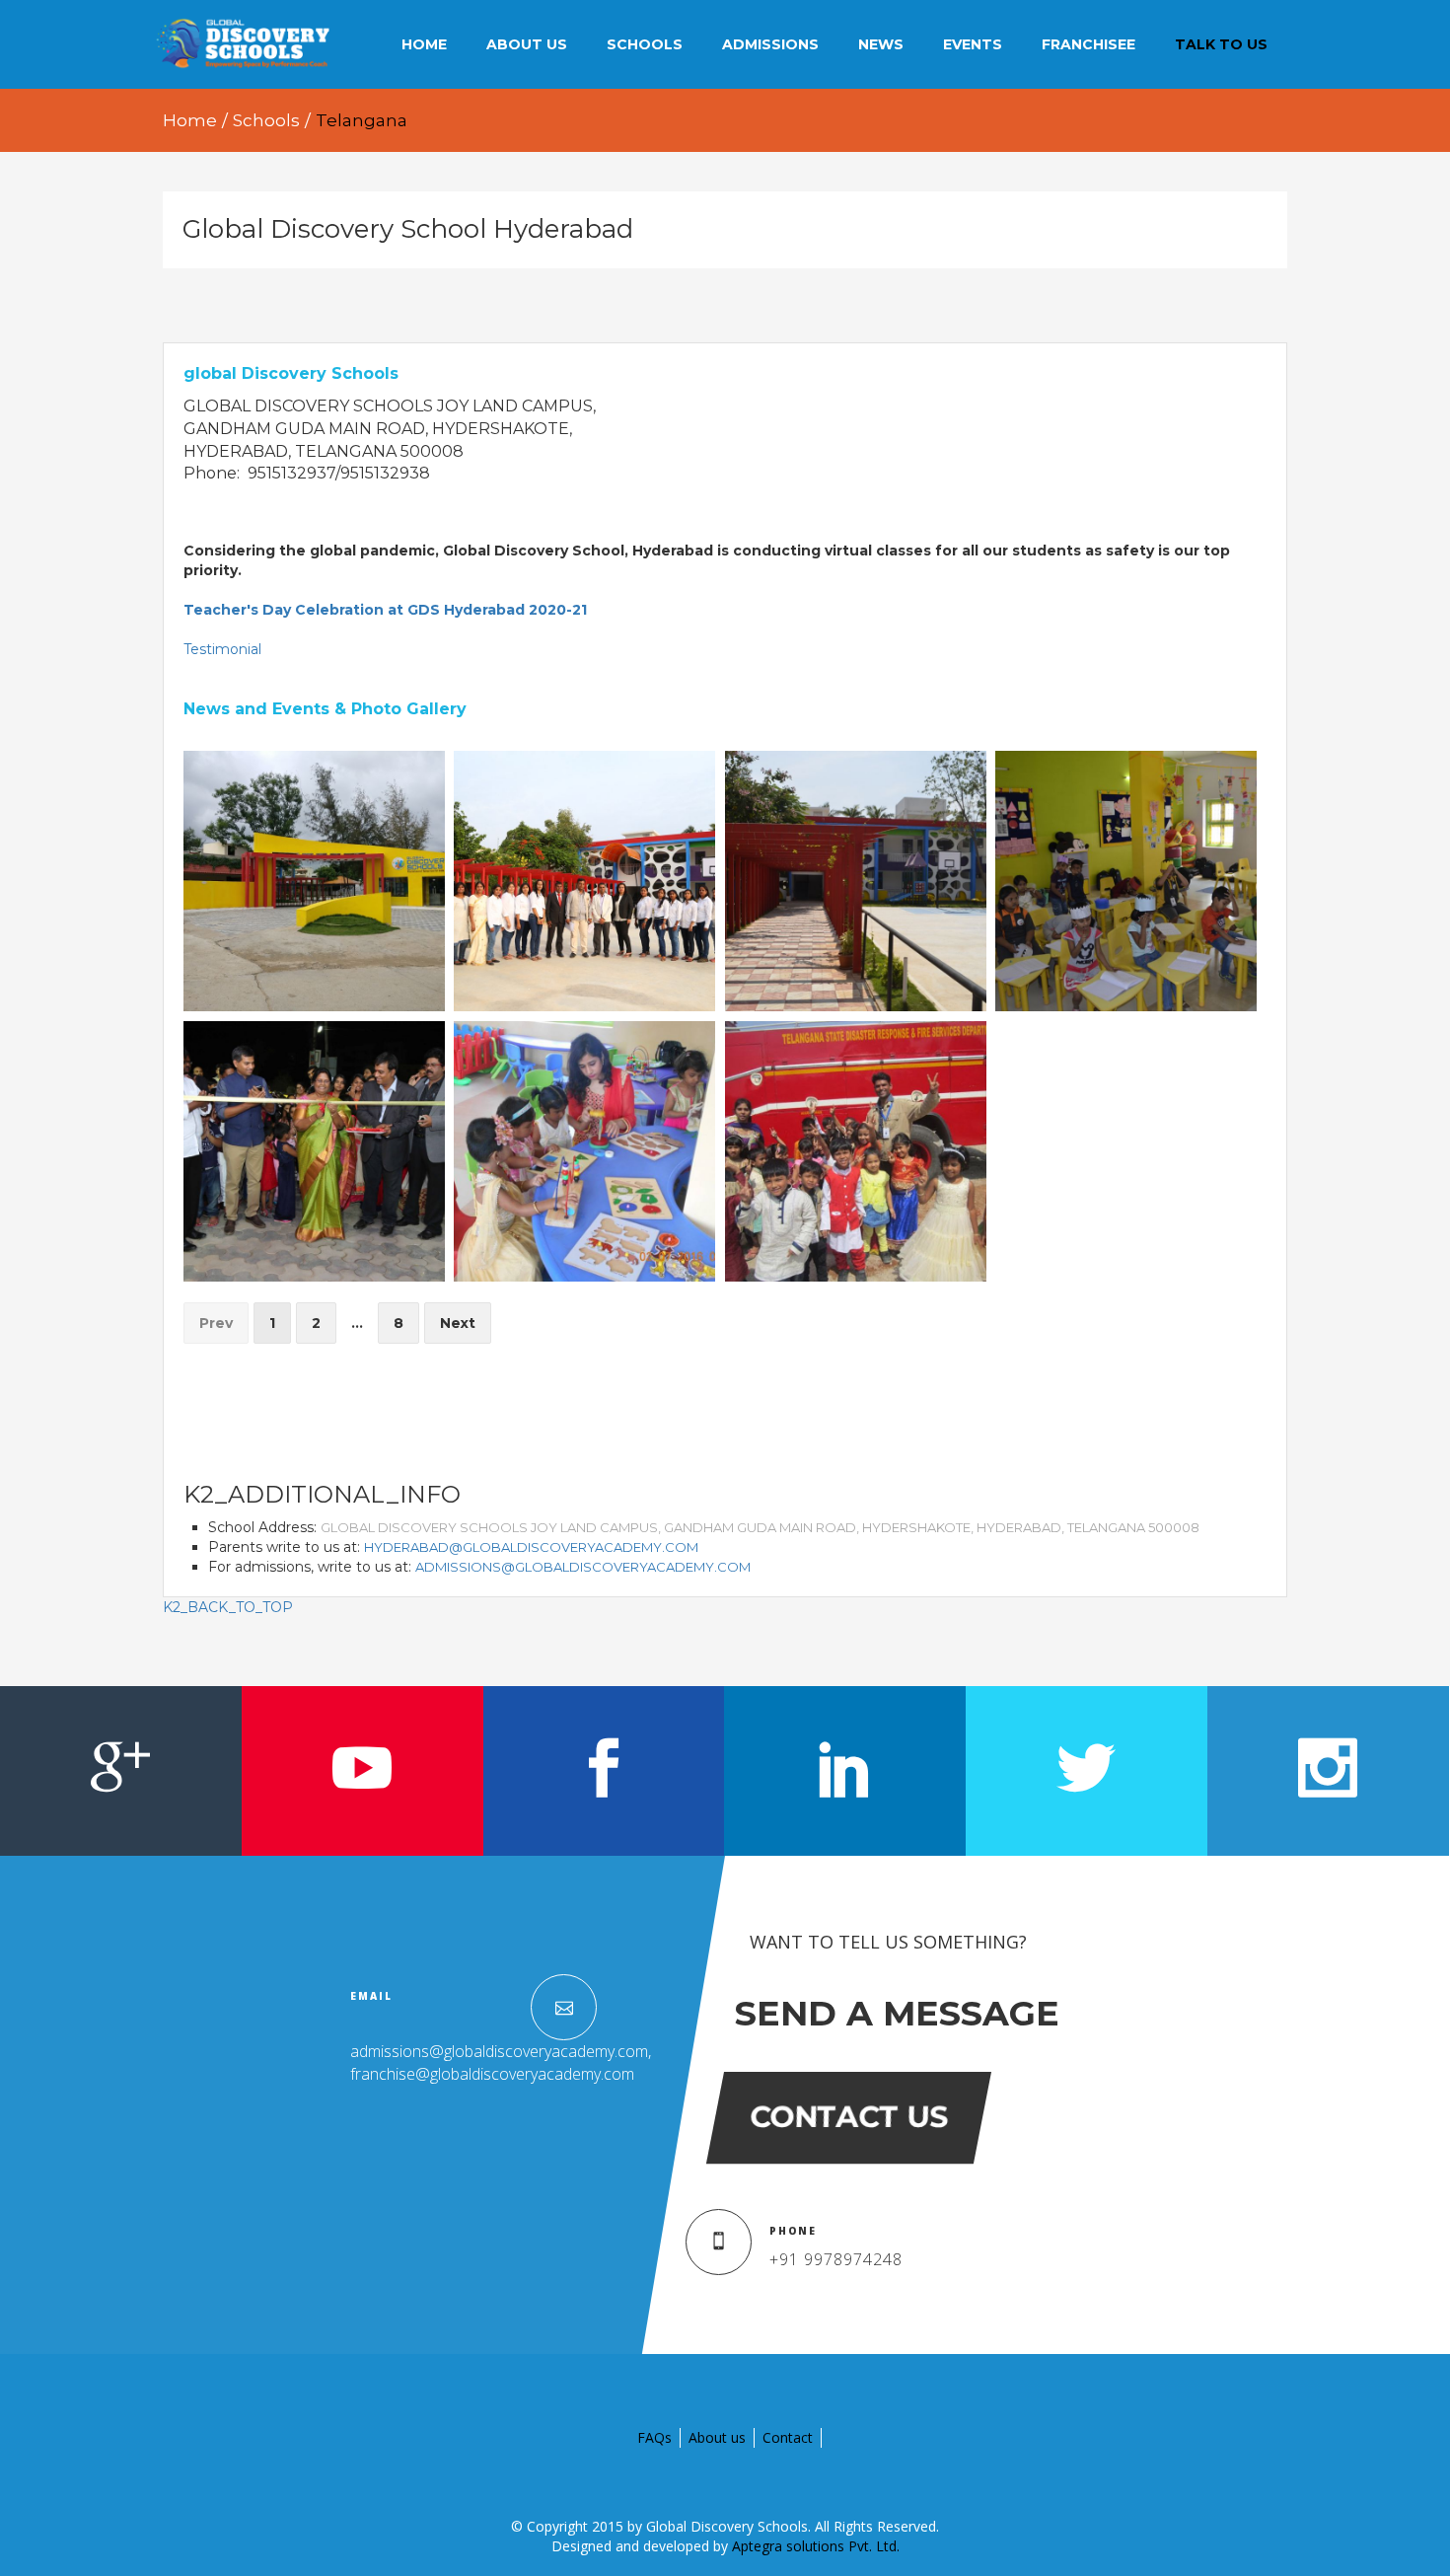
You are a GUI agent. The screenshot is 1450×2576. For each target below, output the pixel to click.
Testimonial (222, 649)
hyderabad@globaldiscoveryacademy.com (531, 1547)
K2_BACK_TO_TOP (228, 1607)
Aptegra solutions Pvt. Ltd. (816, 2546)
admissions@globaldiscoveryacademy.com (583, 1567)
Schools (266, 120)
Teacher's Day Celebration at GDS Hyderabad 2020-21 (385, 610)
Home (190, 120)
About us (717, 2437)
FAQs (654, 2437)
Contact (788, 2437)
